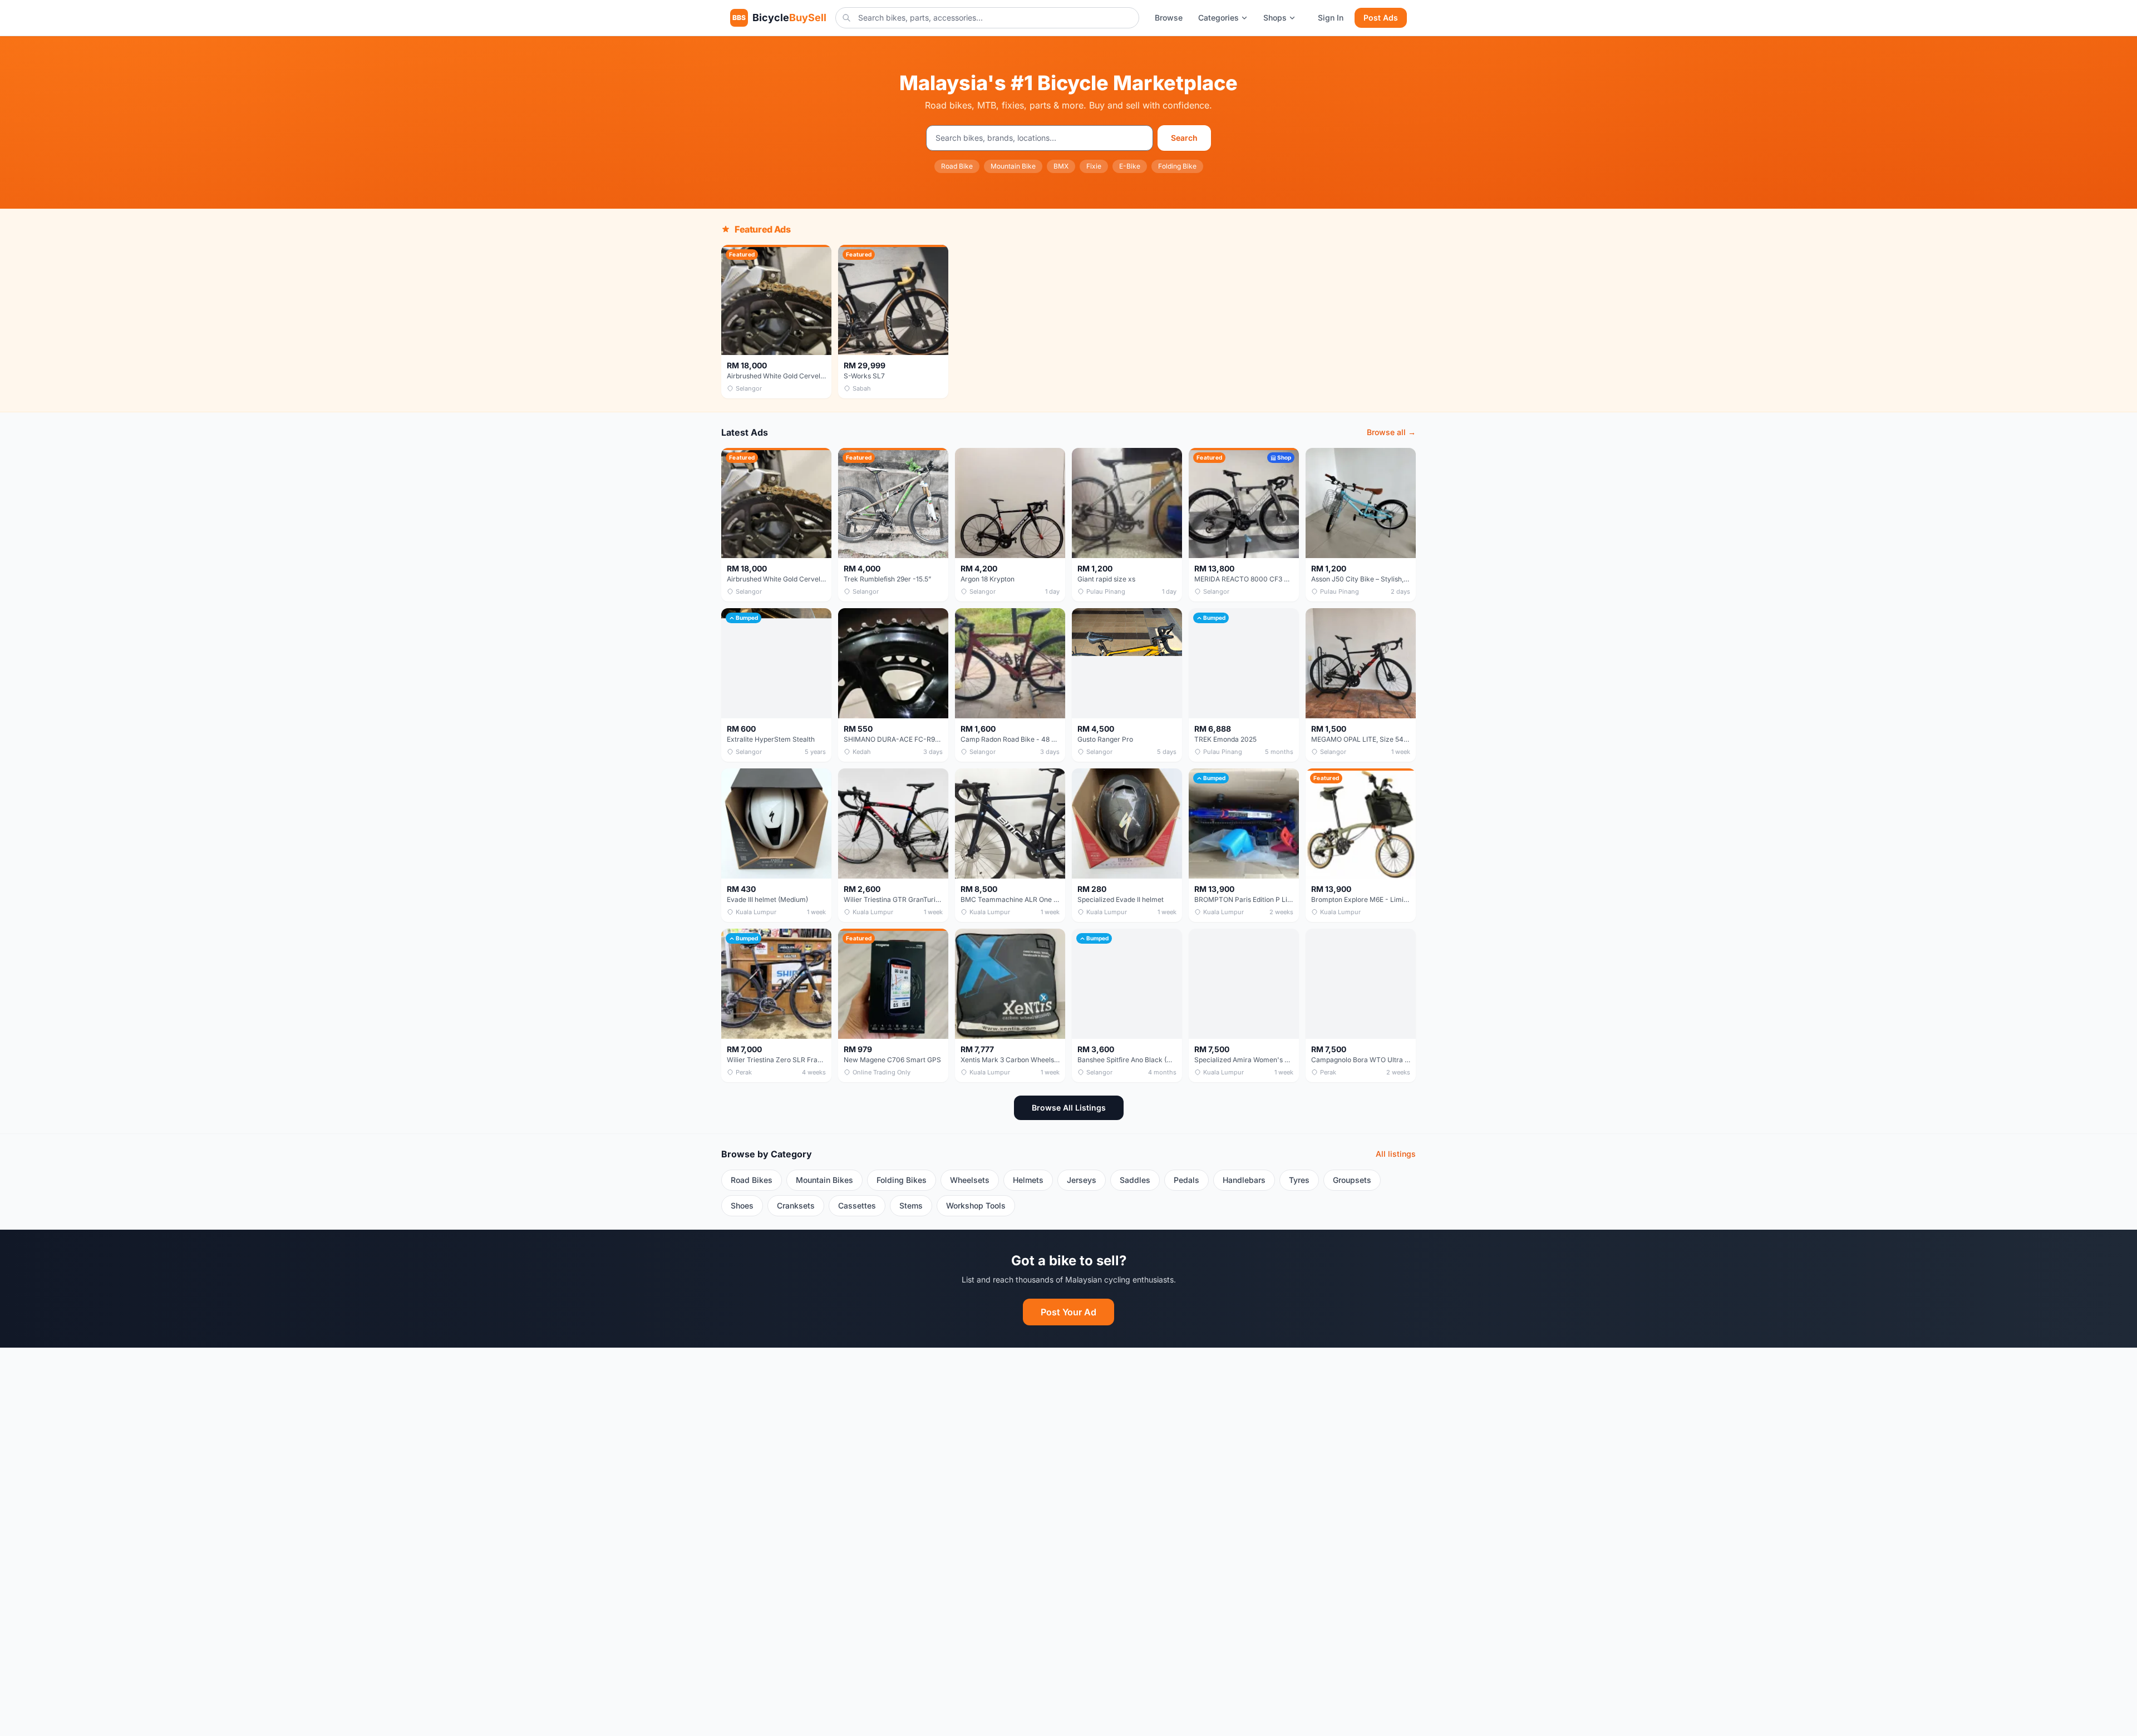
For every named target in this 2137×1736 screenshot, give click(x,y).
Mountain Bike (1013, 166)
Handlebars (1244, 1180)
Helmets (1028, 1180)
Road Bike (957, 166)
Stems (911, 1205)
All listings (1396, 1154)
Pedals (1186, 1180)
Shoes (742, 1205)
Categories (1218, 18)
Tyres (1299, 1180)
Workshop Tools (976, 1205)
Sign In (1331, 18)
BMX (1061, 166)
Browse (1169, 18)
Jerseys (1082, 1180)
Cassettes (857, 1205)
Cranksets (796, 1205)
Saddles (1135, 1180)
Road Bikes (752, 1180)
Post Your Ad (1068, 1312)
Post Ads (1381, 18)
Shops (1275, 18)
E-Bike (1130, 166)
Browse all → (1391, 432)
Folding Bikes (902, 1180)
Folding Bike (1177, 166)
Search (1184, 138)
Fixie (1094, 166)
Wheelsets (970, 1180)
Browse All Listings (1069, 1108)
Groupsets (1352, 1180)
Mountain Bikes (824, 1180)
